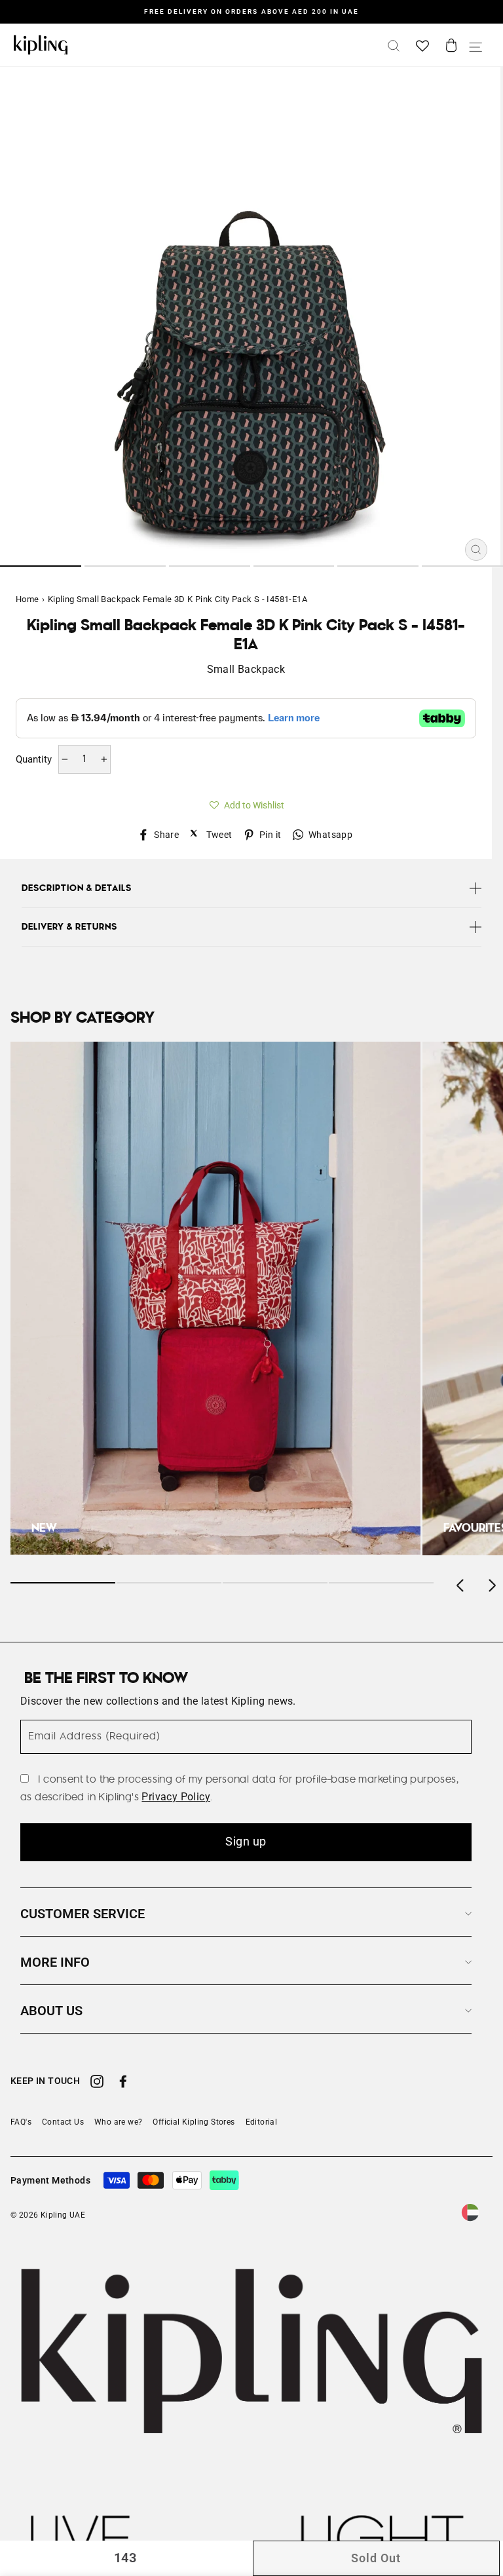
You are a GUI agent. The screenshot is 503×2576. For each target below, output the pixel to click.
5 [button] (378, 566)
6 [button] (462, 566)
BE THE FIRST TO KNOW (106, 1678)
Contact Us (63, 2122)
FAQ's (21, 2122)
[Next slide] (491, 1583)
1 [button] (41, 566)
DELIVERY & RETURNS (69, 927)
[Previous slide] (461, 1583)
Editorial (262, 2122)
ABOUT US (51, 2011)
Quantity (34, 759)
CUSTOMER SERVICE (83, 1914)
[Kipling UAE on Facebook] (123, 2083)
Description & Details (77, 888)
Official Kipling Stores (194, 2122)
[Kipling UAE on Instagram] (97, 2083)
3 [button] (210, 566)
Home (28, 599)
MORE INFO (55, 1962)
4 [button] (294, 566)
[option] (251, 12)
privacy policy (176, 1797)
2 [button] (125, 566)
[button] (246, 803)
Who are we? (118, 2122)
